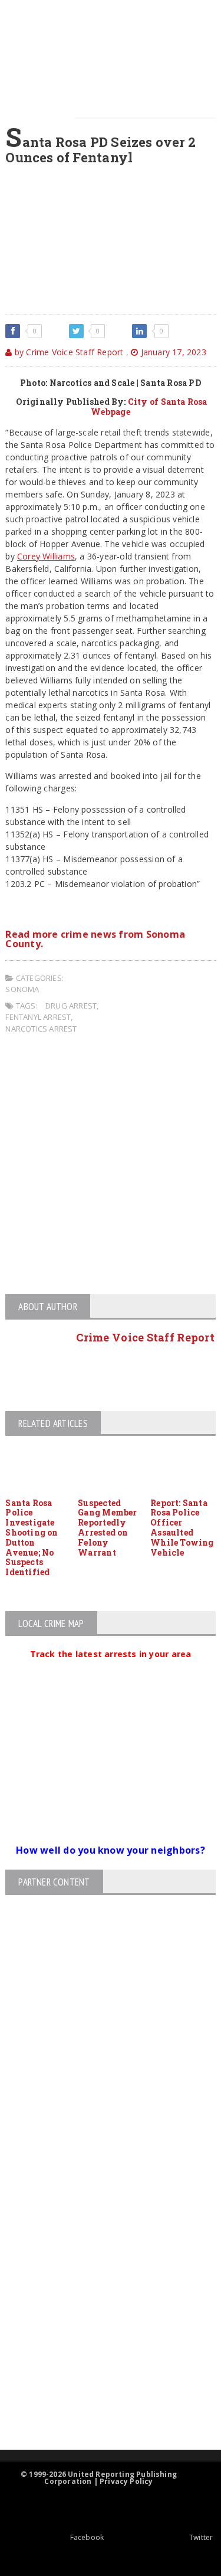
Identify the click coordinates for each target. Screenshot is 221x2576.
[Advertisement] (111, 1166)
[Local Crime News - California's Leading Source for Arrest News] (100, 2226)
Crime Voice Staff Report (145, 1337)
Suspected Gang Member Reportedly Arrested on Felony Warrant (107, 1528)
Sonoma (22, 989)
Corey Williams (46, 556)
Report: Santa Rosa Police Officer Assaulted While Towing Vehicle (182, 1528)
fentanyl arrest (38, 1017)
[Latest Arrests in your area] (111, 1668)
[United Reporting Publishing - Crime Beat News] (100, 2176)
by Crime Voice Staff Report (68, 352)
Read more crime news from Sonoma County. (95, 939)
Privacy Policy (126, 2481)
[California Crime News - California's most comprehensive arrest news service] (100, 2315)
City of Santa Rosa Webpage (149, 407)
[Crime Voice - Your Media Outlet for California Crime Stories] (100, 2403)
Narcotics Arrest (41, 1029)
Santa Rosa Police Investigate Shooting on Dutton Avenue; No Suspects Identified (32, 1538)
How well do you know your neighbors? (111, 1850)
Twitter (201, 2537)
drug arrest (71, 1006)
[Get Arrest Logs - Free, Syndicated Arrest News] (100, 2276)
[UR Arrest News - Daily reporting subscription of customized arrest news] (100, 2353)
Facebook (87, 2537)
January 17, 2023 (172, 352)
